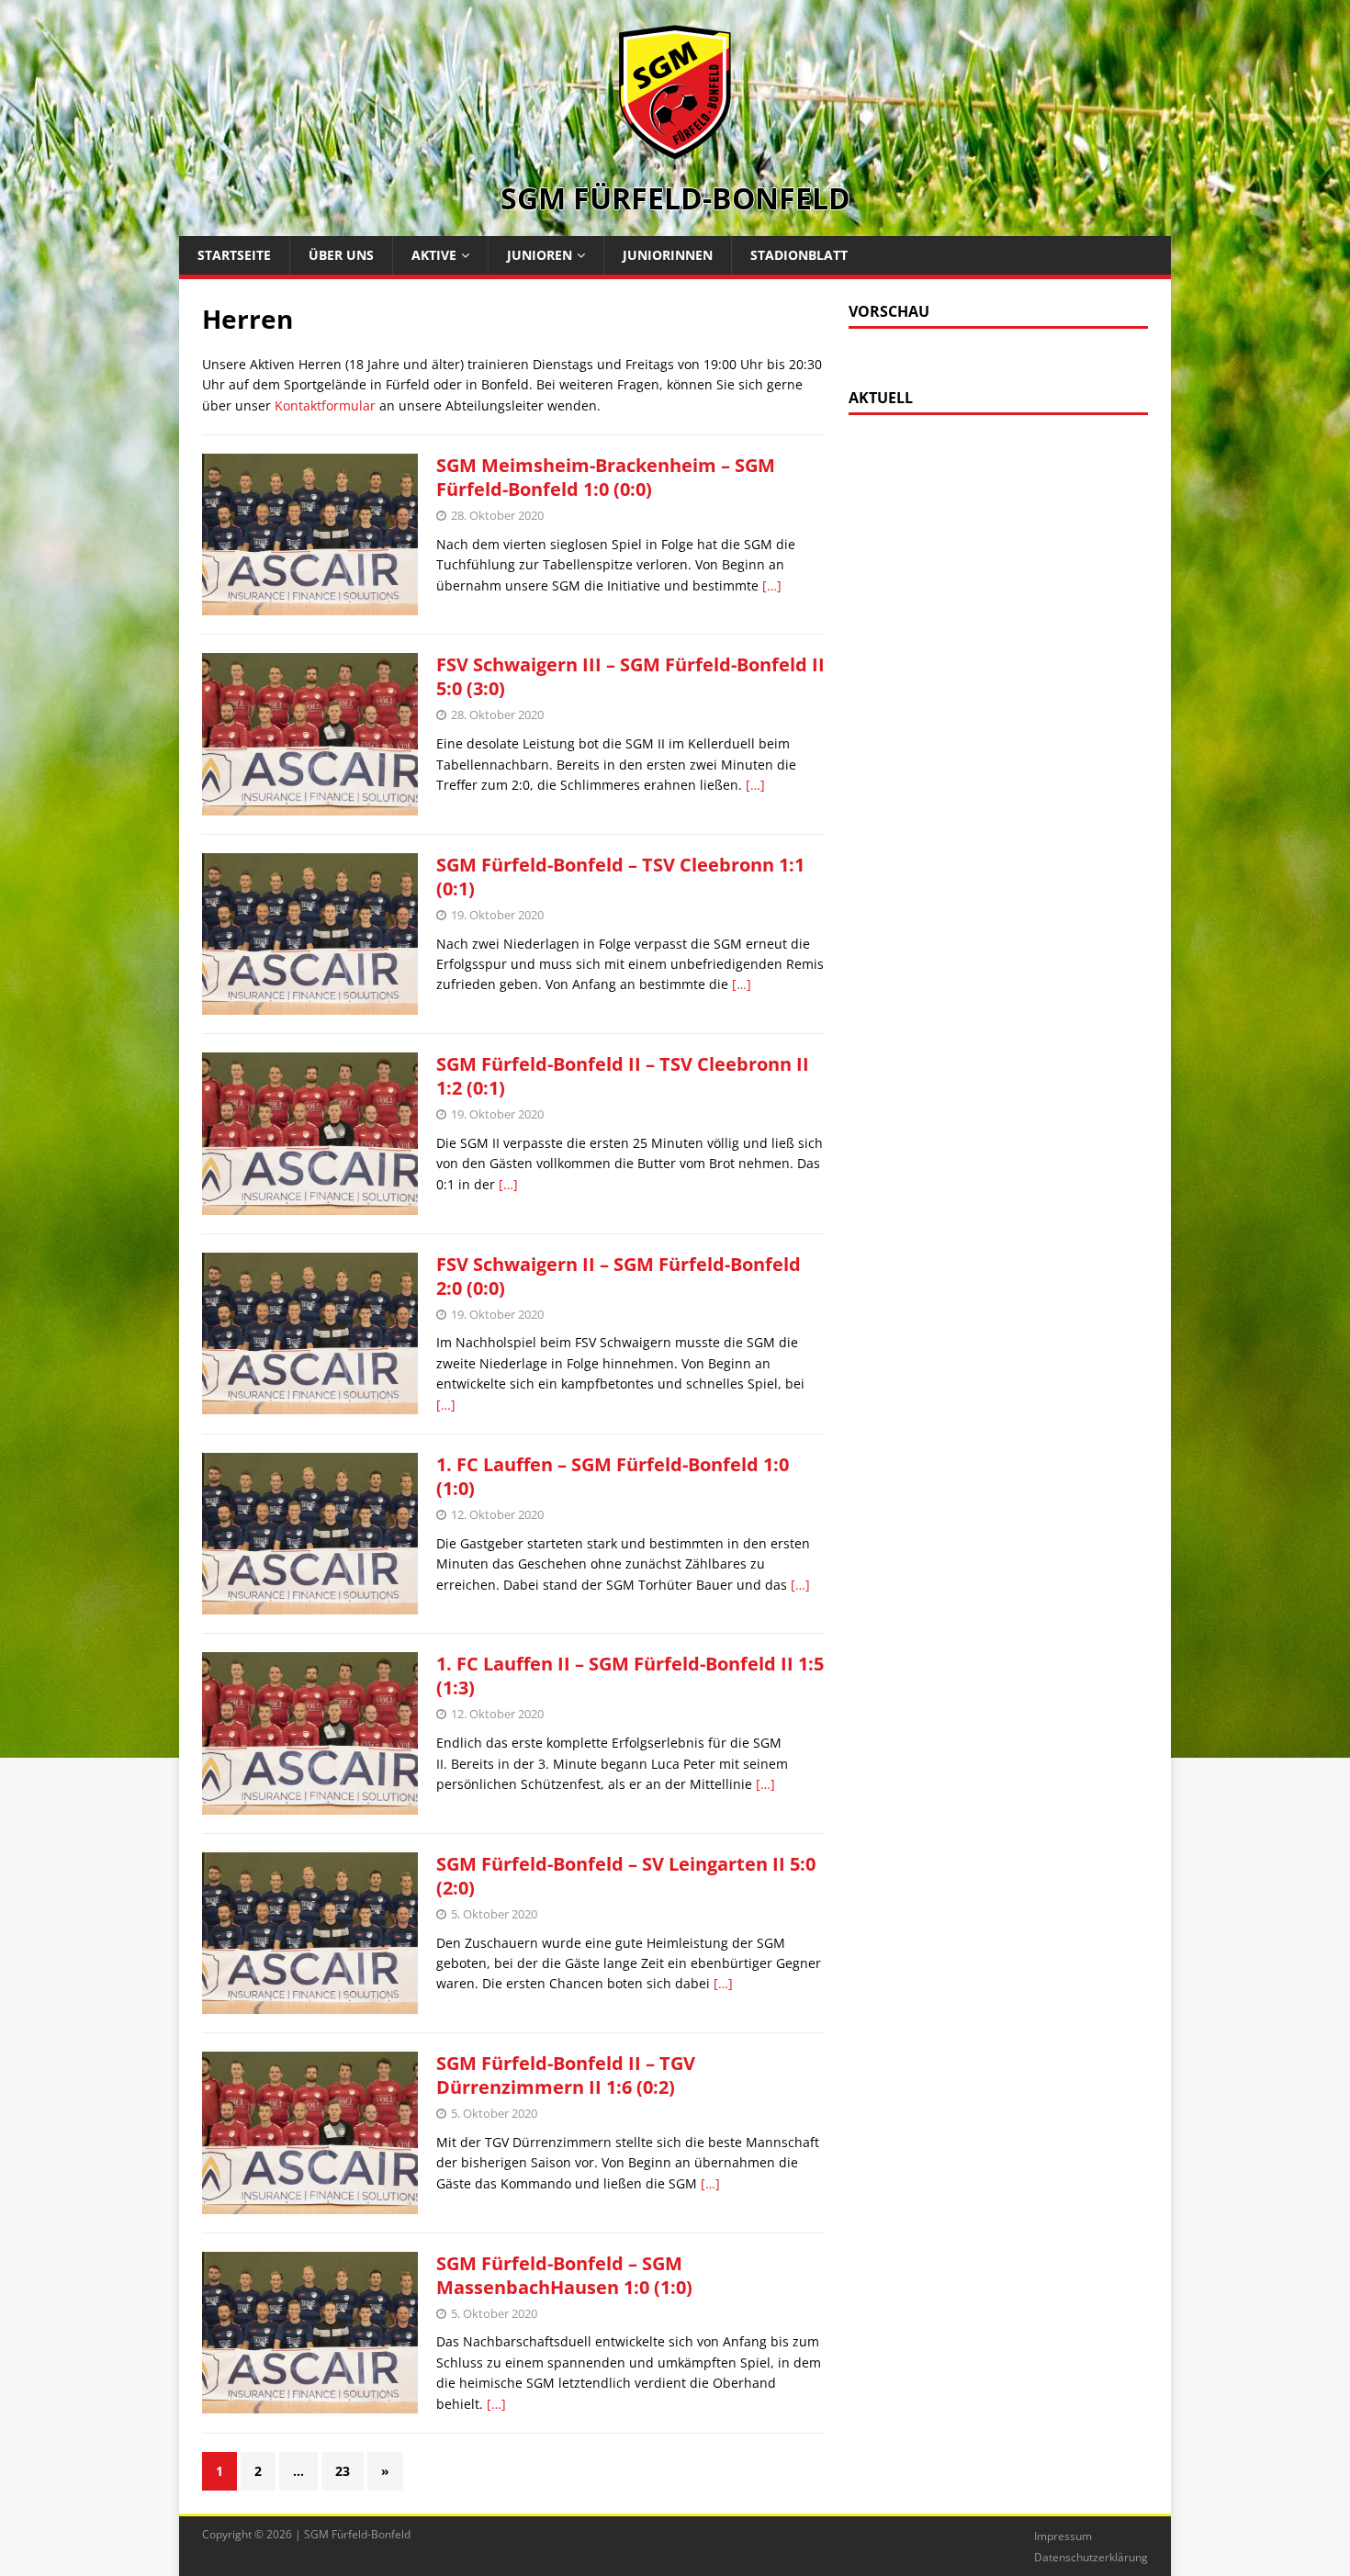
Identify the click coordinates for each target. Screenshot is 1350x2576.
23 (343, 2471)
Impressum (1063, 2536)
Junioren (540, 255)
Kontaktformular (325, 405)
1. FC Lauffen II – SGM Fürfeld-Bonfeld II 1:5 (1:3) (630, 1676)
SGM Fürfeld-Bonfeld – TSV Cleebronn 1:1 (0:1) (620, 877)
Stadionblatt (799, 255)
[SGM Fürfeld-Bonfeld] (675, 150)
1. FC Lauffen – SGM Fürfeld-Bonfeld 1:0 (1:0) (613, 1476)
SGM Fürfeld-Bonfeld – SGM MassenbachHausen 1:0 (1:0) (564, 2275)
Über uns (341, 255)
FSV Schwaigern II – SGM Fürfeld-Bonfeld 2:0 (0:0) (619, 1276)
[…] (772, 585)
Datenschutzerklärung (1091, 2557)
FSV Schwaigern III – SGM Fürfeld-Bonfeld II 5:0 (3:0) (630, 676)
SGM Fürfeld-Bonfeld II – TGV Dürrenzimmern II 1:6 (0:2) (566, 2075)
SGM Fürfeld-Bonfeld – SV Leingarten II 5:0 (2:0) (626, 1876)
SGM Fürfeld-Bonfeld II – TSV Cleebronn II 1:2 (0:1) (623, 1076)
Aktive (434, 255)
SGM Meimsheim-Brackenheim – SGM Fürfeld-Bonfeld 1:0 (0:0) (606, 477)
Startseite (234, 255)
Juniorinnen (668, 255)
